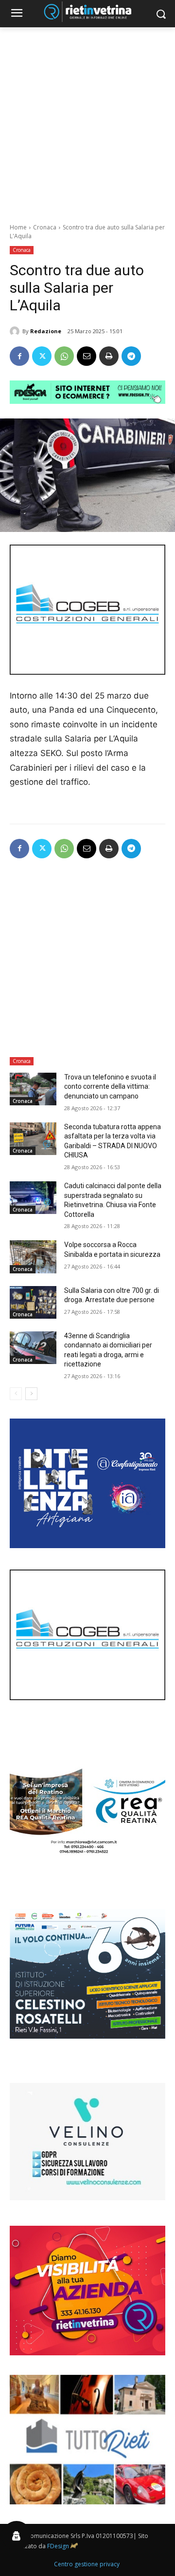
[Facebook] (19, 356)
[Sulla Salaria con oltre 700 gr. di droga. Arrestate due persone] (33, 1302)
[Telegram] (131, 356)
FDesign (58, 2546)
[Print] (109, 356)
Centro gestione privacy (87, 2564)
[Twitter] (42, 356)
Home (18, 227)
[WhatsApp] (64, 356)
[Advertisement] (87, 120)
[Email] (87, 356)
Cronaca (45, 227)
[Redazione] (16, 331)
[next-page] (31, 1394)
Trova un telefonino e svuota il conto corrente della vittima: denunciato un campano (110, 1087)
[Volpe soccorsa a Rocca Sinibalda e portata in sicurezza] (33, 1257)
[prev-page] (16, 1394)
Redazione (46, 331)
